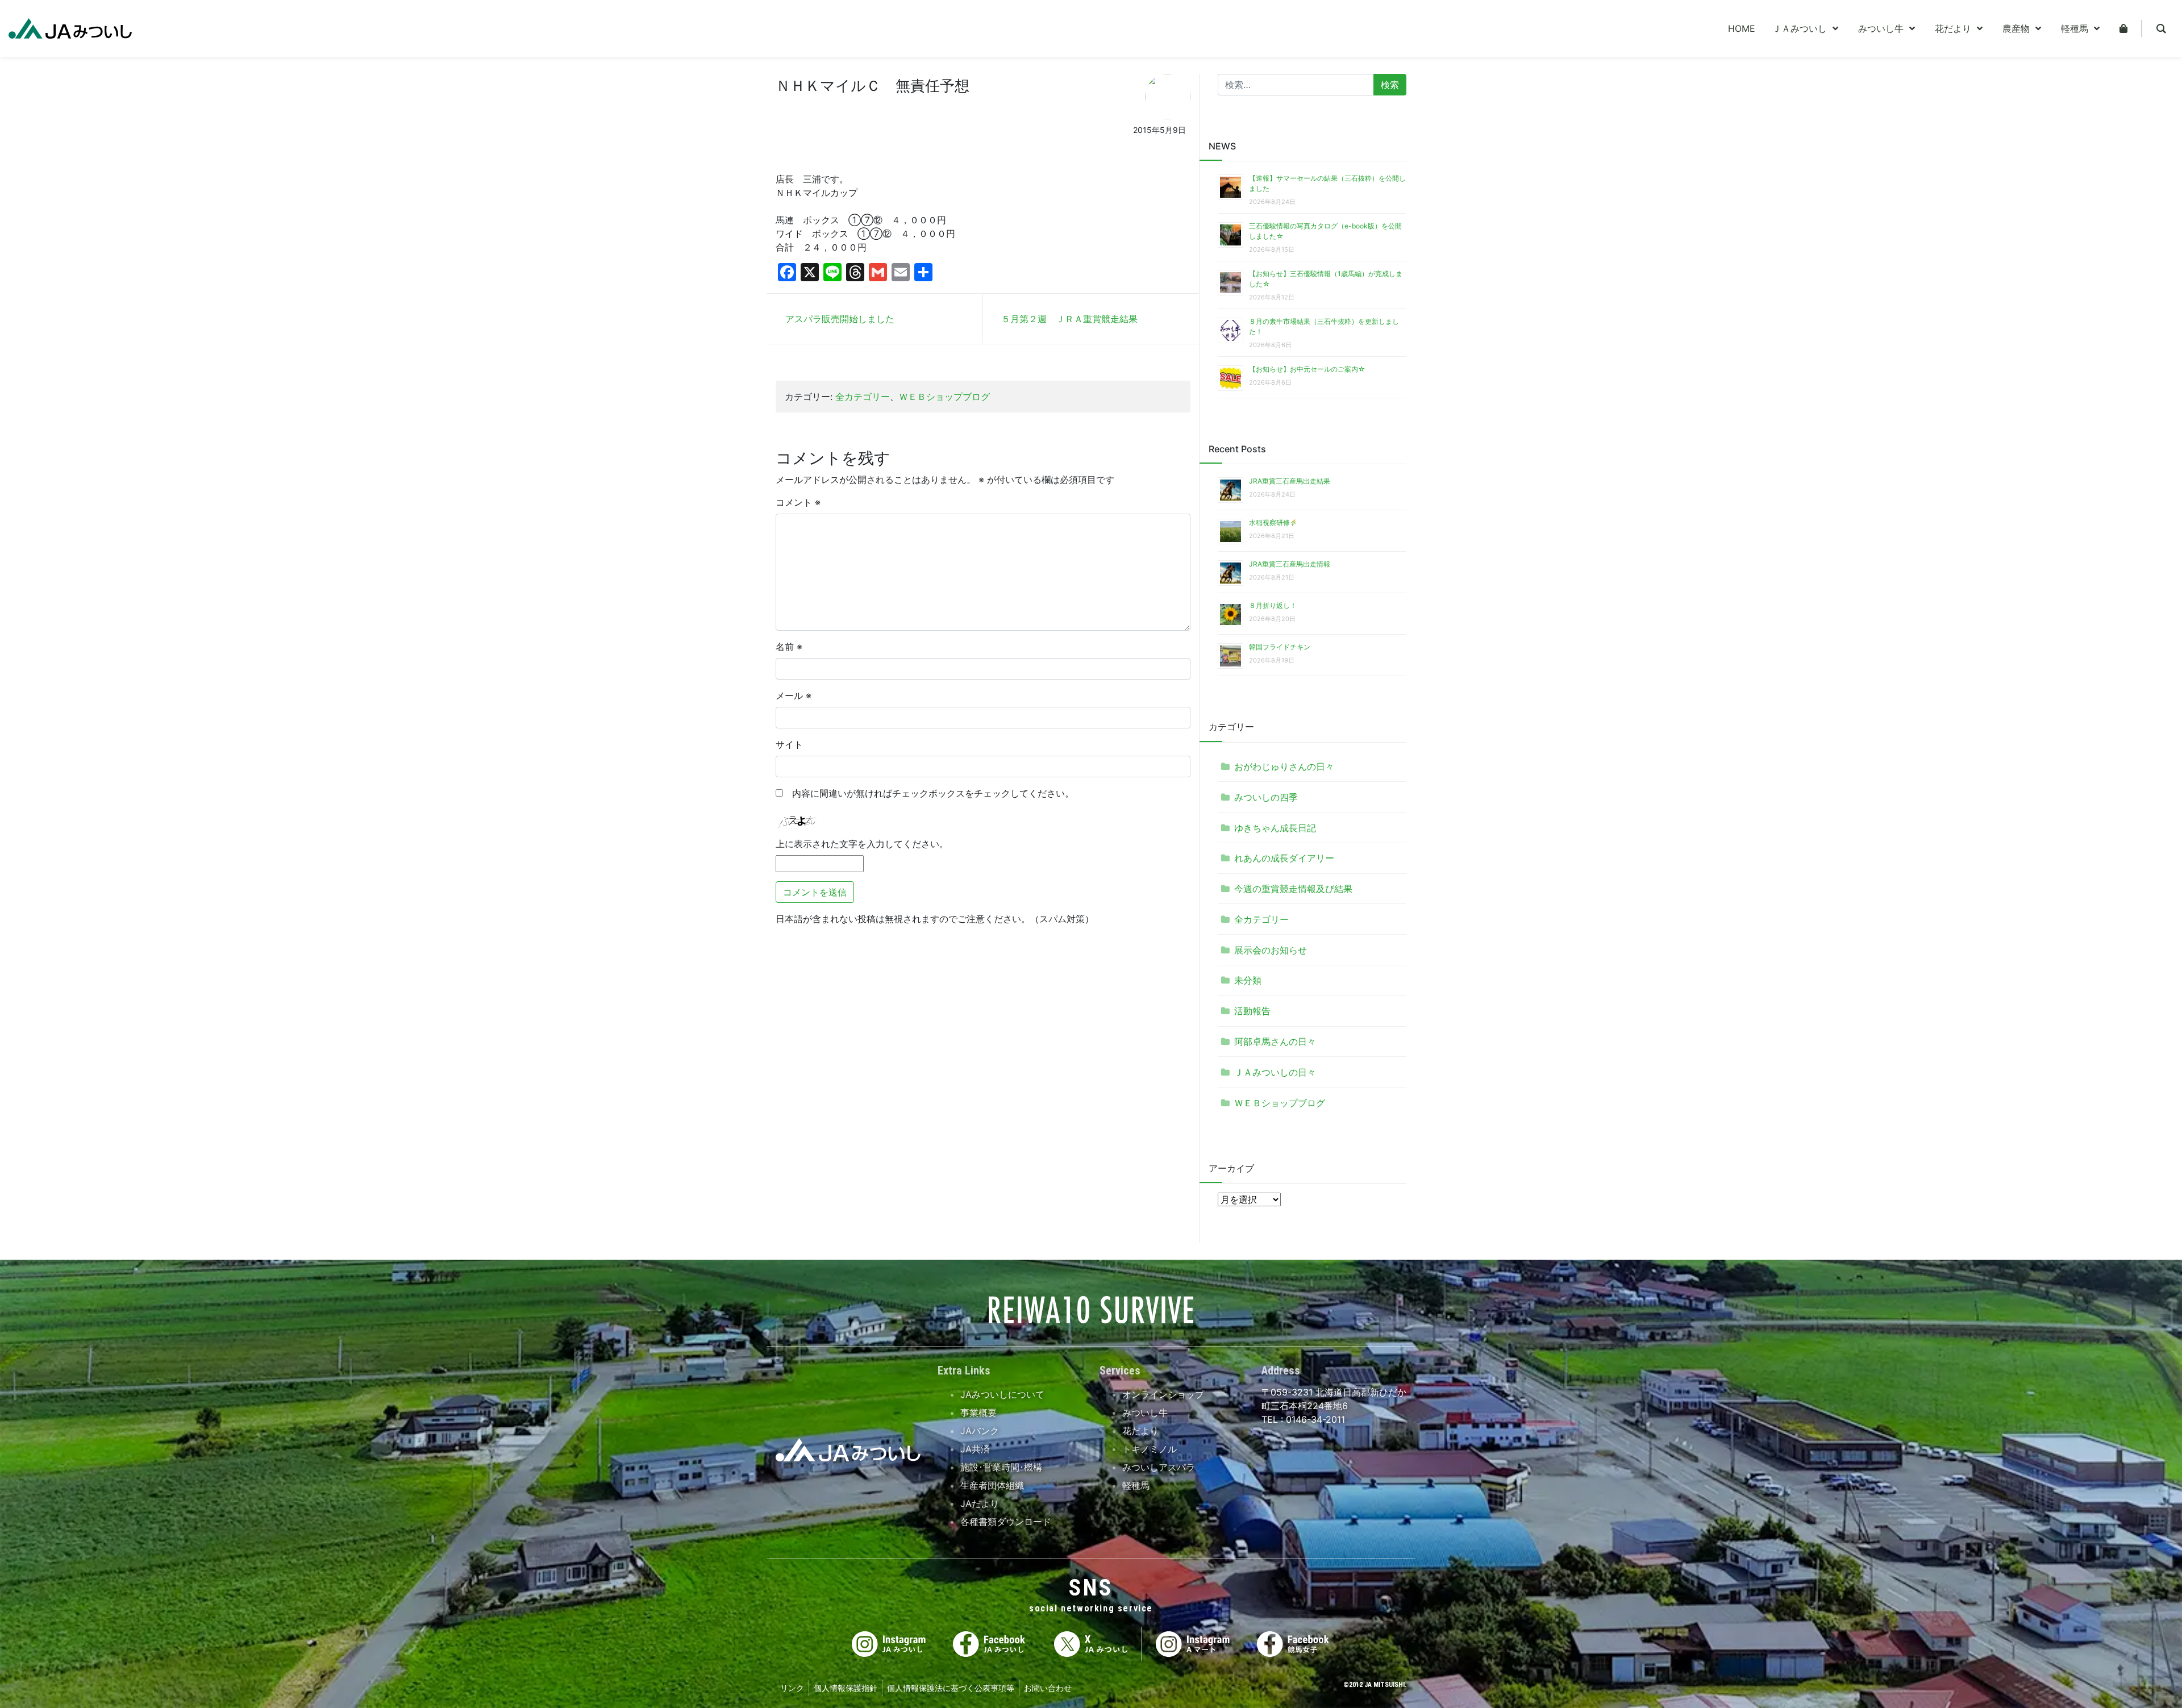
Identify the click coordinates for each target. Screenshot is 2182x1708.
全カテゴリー (863, 397)
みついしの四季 (1266, 797)
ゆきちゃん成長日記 (1275, 828)
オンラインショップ (1163, 1394)
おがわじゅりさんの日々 (1284, 766)
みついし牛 (1145, 1413)
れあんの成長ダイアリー (1284, 858)
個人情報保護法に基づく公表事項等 (951, 1688)
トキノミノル (1150, 1449)
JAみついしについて (1002, 1394)
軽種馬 (1136, 1485)
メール (794, 695)
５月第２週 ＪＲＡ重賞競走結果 (1069, 319)
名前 (789, 647)
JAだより (980, 1503)
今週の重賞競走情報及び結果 (1293, 889)
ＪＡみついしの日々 (1275, 1072)
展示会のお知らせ (1271, 950)
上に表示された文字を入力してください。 (862, 844)
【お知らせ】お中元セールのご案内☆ (1307, 369)
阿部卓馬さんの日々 (1275, 1042)
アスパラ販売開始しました (840, 319)
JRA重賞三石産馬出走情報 (1290, 564)
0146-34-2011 (1314, 1419)
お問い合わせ (1048, 1688)
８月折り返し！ (1273, 605)
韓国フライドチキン (1280, 647)
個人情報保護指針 (846, 1688)
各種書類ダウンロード (1006, 1522)
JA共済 (975, 1449)
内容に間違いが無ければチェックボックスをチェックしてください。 (928, 793)
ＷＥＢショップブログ (944, 397)
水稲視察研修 (1269, 522)
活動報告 (1252, 1011)
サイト (789, 744)
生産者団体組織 (992, 1485)
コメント (798, 502)
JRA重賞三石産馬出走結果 (1290, 481)
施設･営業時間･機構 (1001, 1467)
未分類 (1248, 980)
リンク (792, 1688)
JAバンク (980, 1431)
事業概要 (978, 1413)
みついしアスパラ (1159, 1467)
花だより (1140, 1431)
